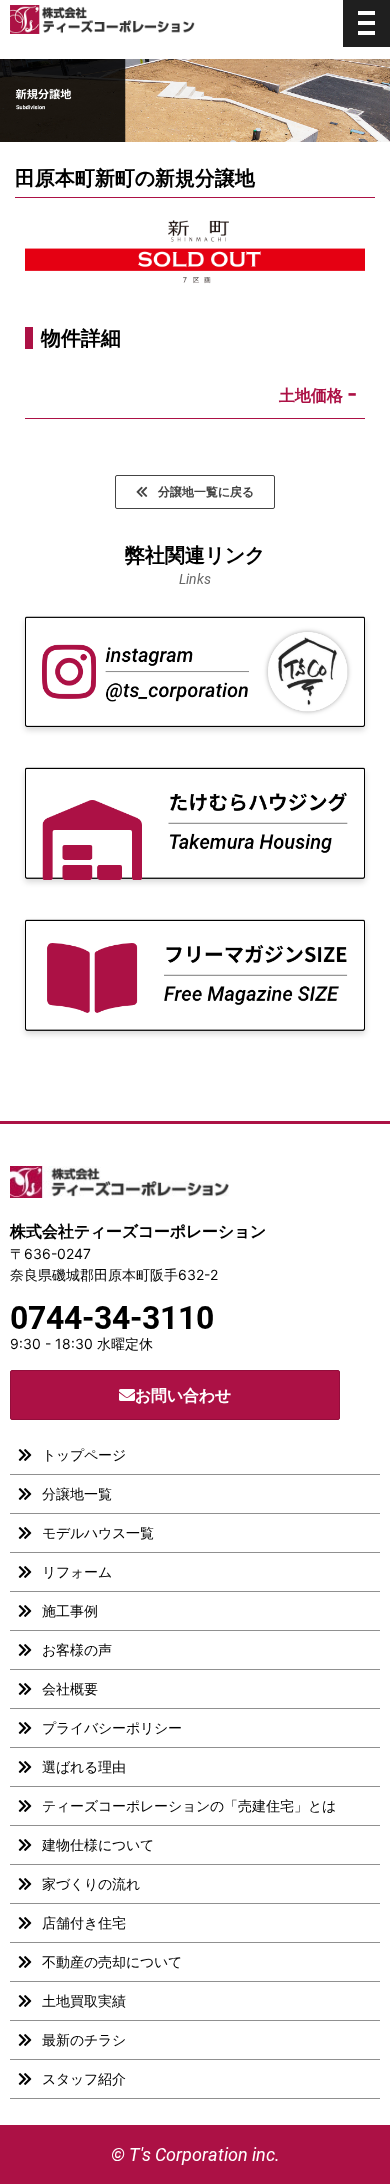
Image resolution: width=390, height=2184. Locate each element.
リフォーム (77, 1571)
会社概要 (70, 1688)
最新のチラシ (84, 2039)
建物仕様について (98, 1844)
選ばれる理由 (84, 1766)
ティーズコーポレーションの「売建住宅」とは (189, 1805)
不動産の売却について (112, 1961)
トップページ (84, 1454)
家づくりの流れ (91, 1883)
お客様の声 (77, 1649)
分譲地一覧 (77, 1493)
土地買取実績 (84, 2000)
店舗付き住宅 (84, 1922)
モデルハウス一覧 (98, 1532)
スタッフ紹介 (84, 2078)
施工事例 (70, 1610)
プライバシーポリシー (112, 1727)
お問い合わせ (183, 1395)
